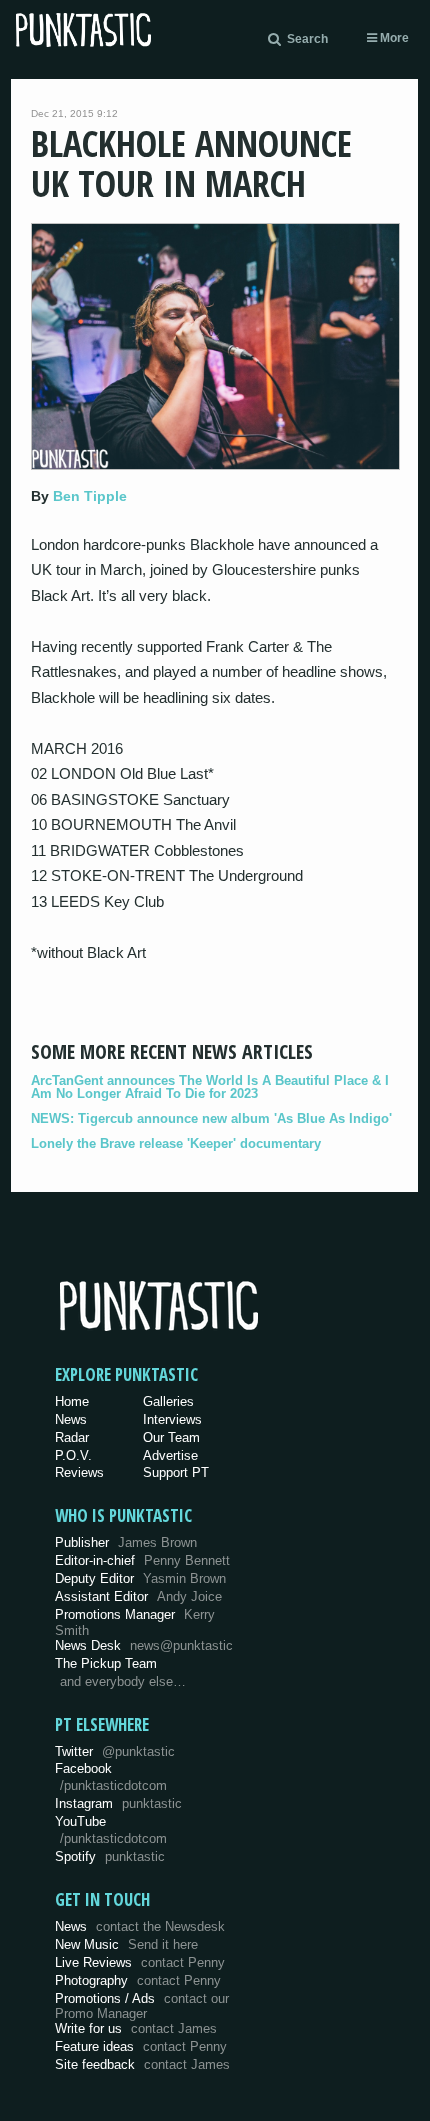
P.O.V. (73, 1455)
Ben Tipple (90, 496)
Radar (72, 1437)
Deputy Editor (140, 1578)
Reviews (79, 1472)
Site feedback (142, 2064)
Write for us (136, 2028)
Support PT (176, 1472)
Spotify (110, 1856)
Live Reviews (140, 1962)
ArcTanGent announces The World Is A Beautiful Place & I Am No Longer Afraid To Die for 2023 (210, 1087)
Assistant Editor (138, 1596)
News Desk (144, 1645)
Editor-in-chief (142, 1560)
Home (72, 1401)
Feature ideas (141, 2046)
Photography (138, 1980)
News (71, 1419)
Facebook (111, 1777)
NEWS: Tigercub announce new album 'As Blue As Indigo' (211, 1118)
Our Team (171, 1437)
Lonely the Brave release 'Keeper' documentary (176, 1143)
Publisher (126, 1542)
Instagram (118, 1803)
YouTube (111, 1830)
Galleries (168, 1401)
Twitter (115, 1751)
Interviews (172, 1419)
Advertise (170, 1455)
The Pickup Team (106, 1663)
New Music (126, 1944)
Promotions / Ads (142, 2006)
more (393, 38)
